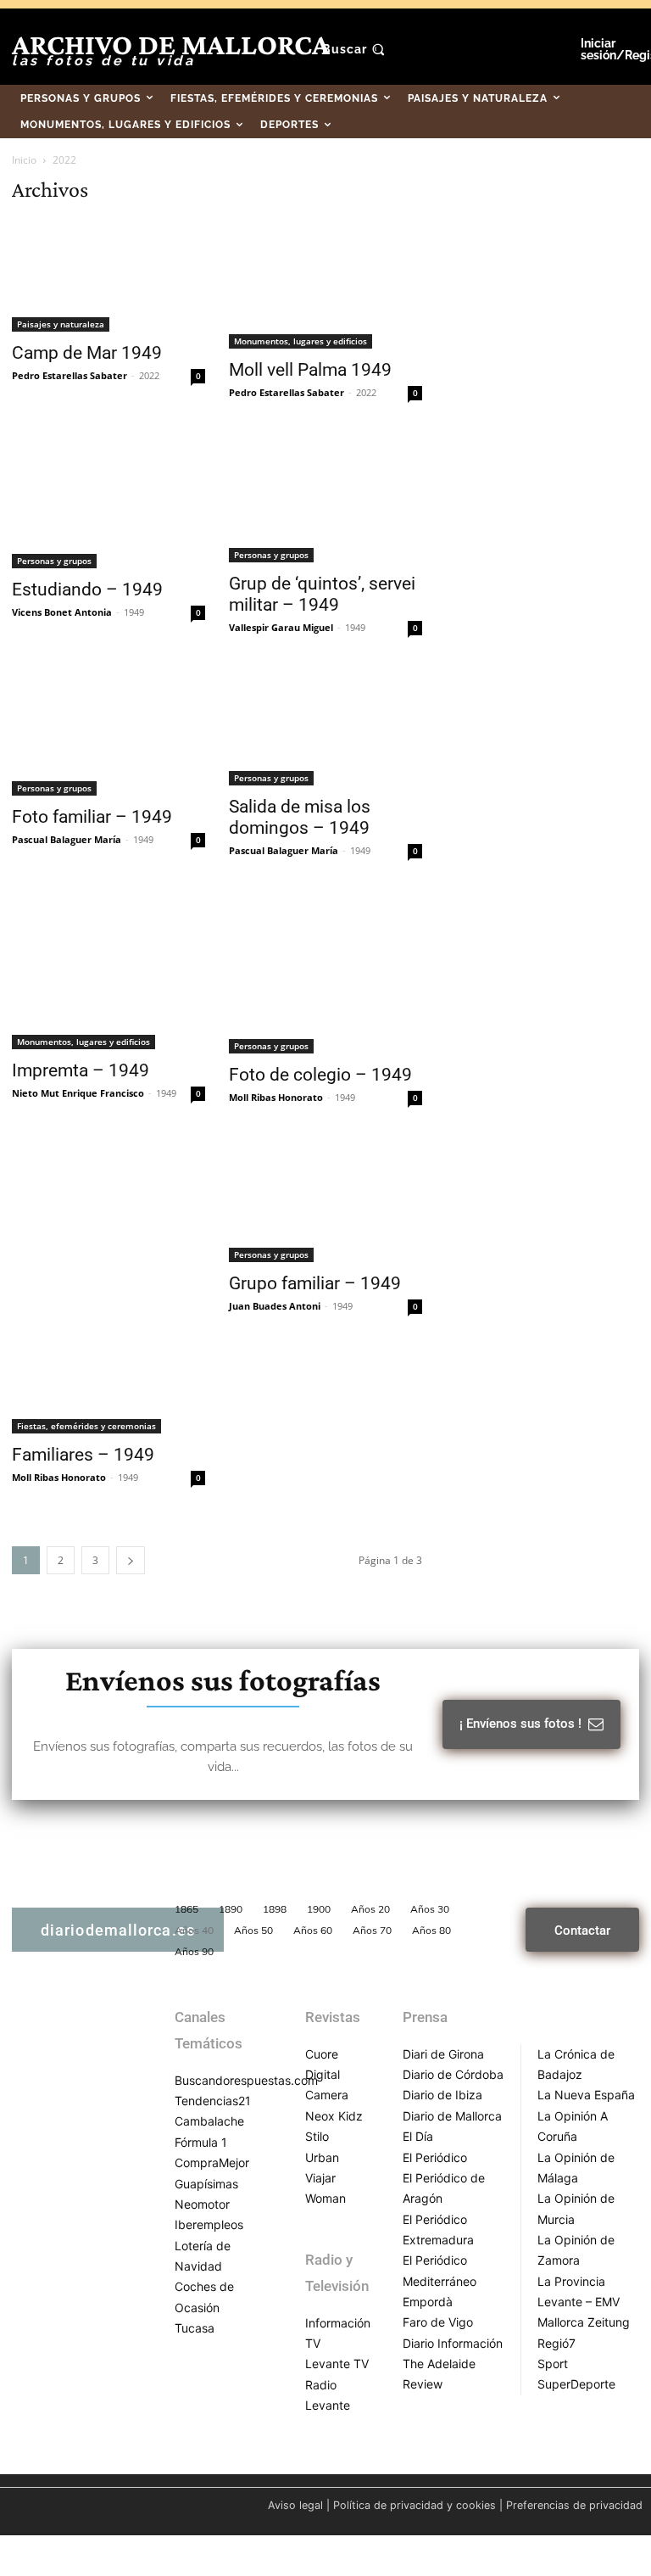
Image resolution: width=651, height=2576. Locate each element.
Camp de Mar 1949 (87, 353)
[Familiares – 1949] (108, 1287)
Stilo (317, 2136)
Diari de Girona (443, 2054)
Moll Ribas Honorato (276, 1097)
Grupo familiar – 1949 (315, 1283)
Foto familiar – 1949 (92, 817)
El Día (418, 2136)
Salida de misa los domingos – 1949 (300, 817)
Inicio (24, 160)
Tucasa (195, 2328)
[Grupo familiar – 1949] (325, 1202)
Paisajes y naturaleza (61, 324)
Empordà (428, 2302)
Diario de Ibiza (442, 2095)
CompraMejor (212, 2162)
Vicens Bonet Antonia (62, 612)
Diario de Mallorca (452, 2116)
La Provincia (571, 2281)
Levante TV (337, 2364)
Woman (325, 2198)
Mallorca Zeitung (584, 2322)
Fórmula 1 (201, 2142)
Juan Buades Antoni (275, 1306)
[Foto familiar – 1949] (108, 733)
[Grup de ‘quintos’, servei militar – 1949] (325, 499)
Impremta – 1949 (81, 1070)
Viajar (320, 2178)
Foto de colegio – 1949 (320, 1075)
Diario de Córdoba (453, 2074)
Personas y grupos (54, 561)
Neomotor (202, 2204)
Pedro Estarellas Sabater (70, 375)
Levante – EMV (579, 2302)
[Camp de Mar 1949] (108, 276)
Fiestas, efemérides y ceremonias (86, 1426)
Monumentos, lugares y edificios (300, 341)
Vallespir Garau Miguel (281, 627)
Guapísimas (206, 2184)
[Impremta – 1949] (108, 972)
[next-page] (131, 1560)
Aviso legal (295, 2505)
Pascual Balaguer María (67, 839)
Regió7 (556, 2343)
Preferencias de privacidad (574, 2505)
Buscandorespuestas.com (246, 2080)
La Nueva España (586, 2095)
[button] (356, 49)
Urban (322, 2157)
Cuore (322, 2054)
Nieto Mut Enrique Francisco (78, 1093)
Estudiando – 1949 (87, 590)
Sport (553, 2364)
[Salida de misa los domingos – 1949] (325, 728)
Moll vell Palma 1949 (310, 370)
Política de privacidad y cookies (415, 2505)
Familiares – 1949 (83, 1455)
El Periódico (435, 2157)
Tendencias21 (213, 2101)
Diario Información (453, 2343)
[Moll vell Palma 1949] (325, 285)
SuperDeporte (576, 2384)
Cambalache (209, 2121)
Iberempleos (209, 2224)
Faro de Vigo (438, 2322)
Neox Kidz (334, 2116)
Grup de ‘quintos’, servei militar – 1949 (322, 594)
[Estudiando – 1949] (108, 502)
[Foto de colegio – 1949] (325, 974)
